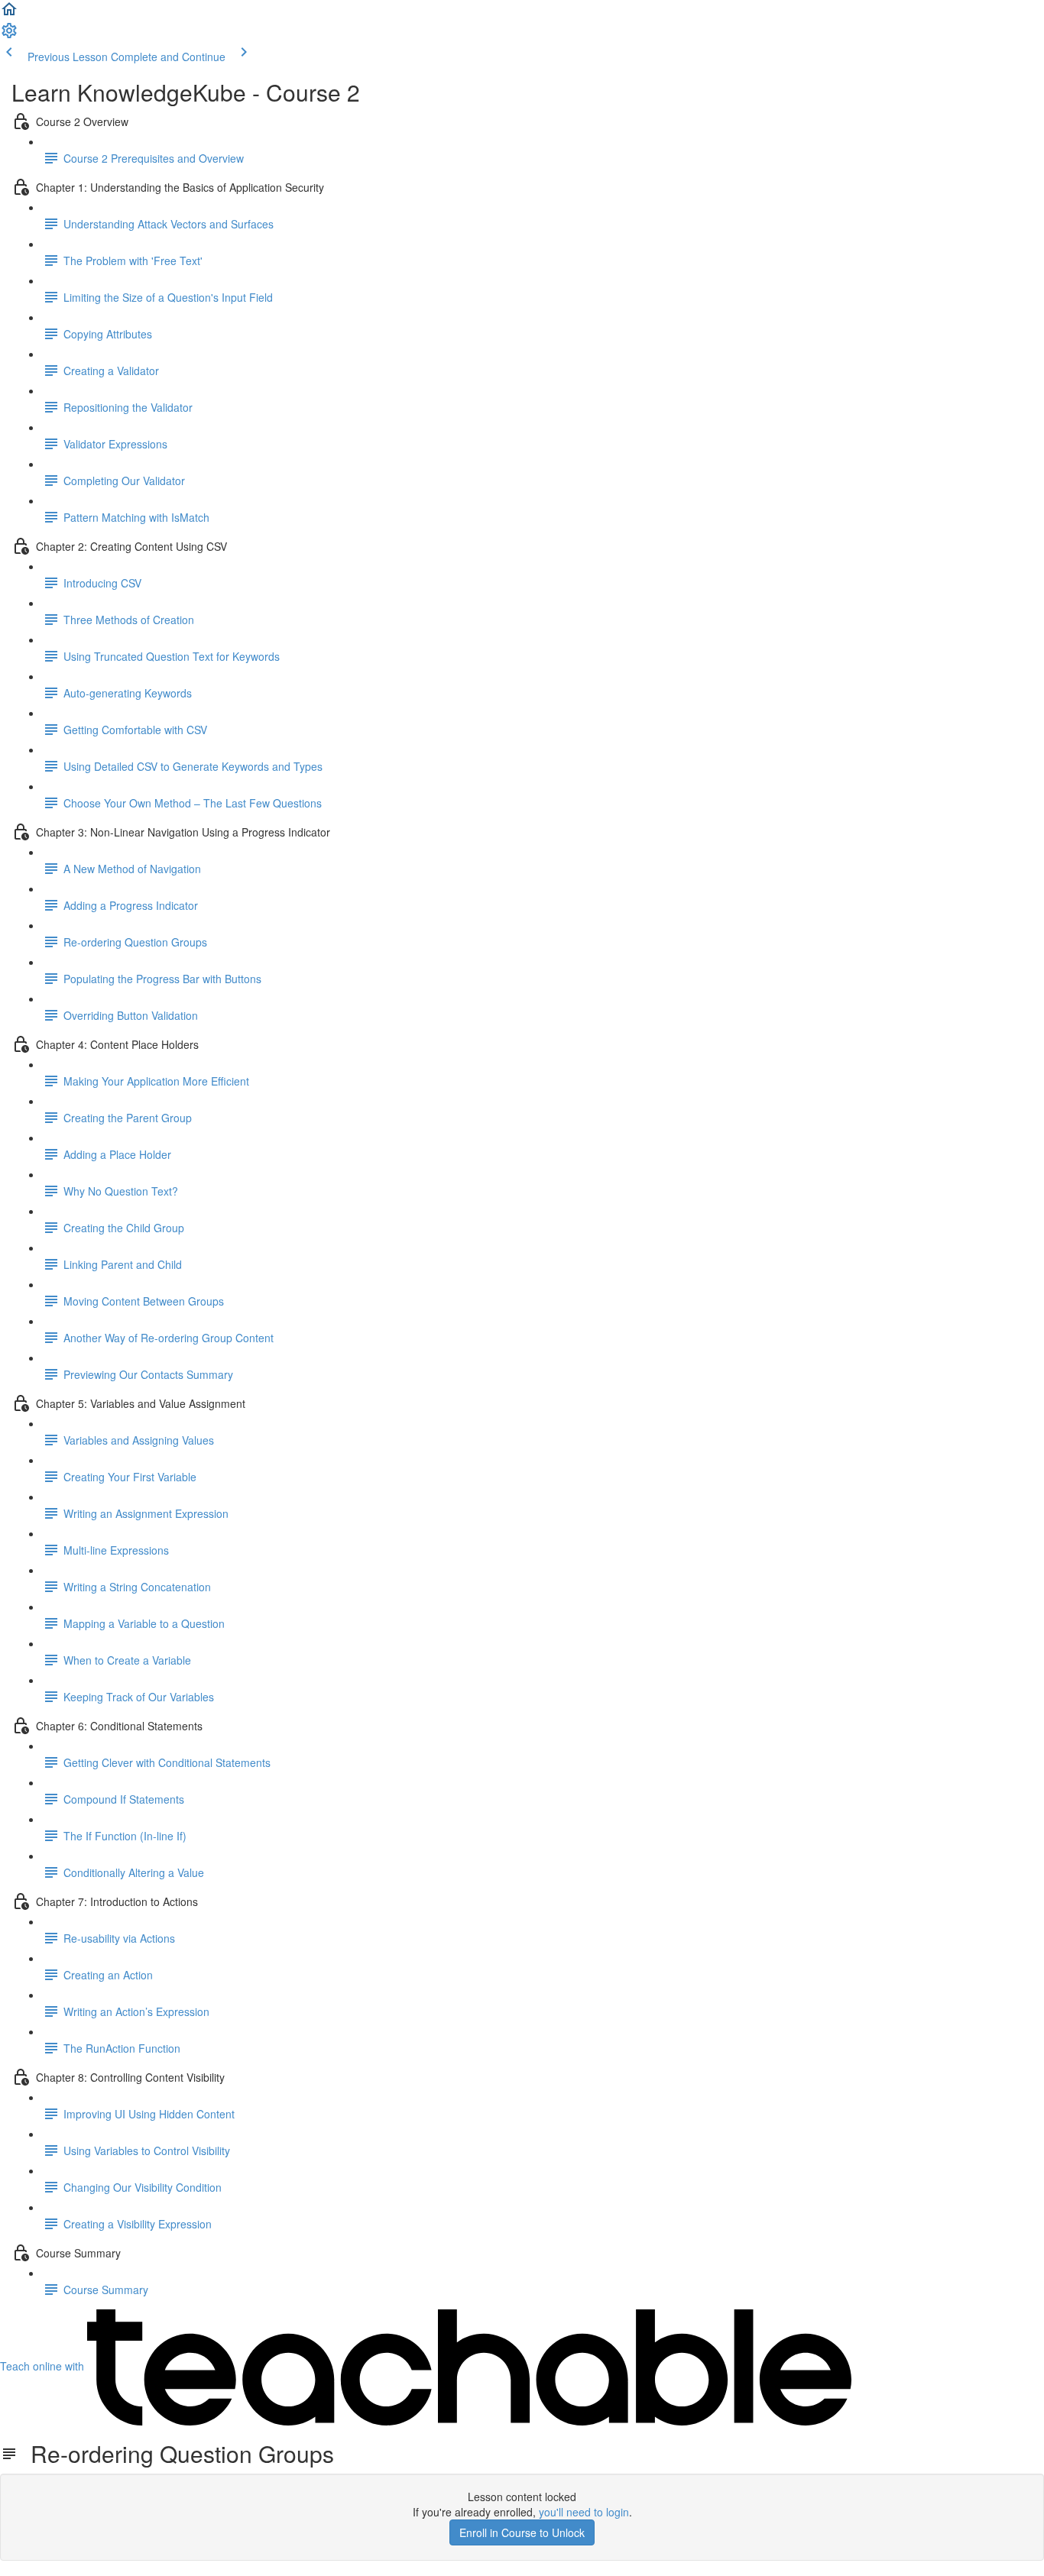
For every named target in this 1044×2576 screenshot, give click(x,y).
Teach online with (44, 2366)
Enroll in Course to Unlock (522, 2532)
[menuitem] (9, 35)
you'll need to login (584, 2512)
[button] (9, 14)
